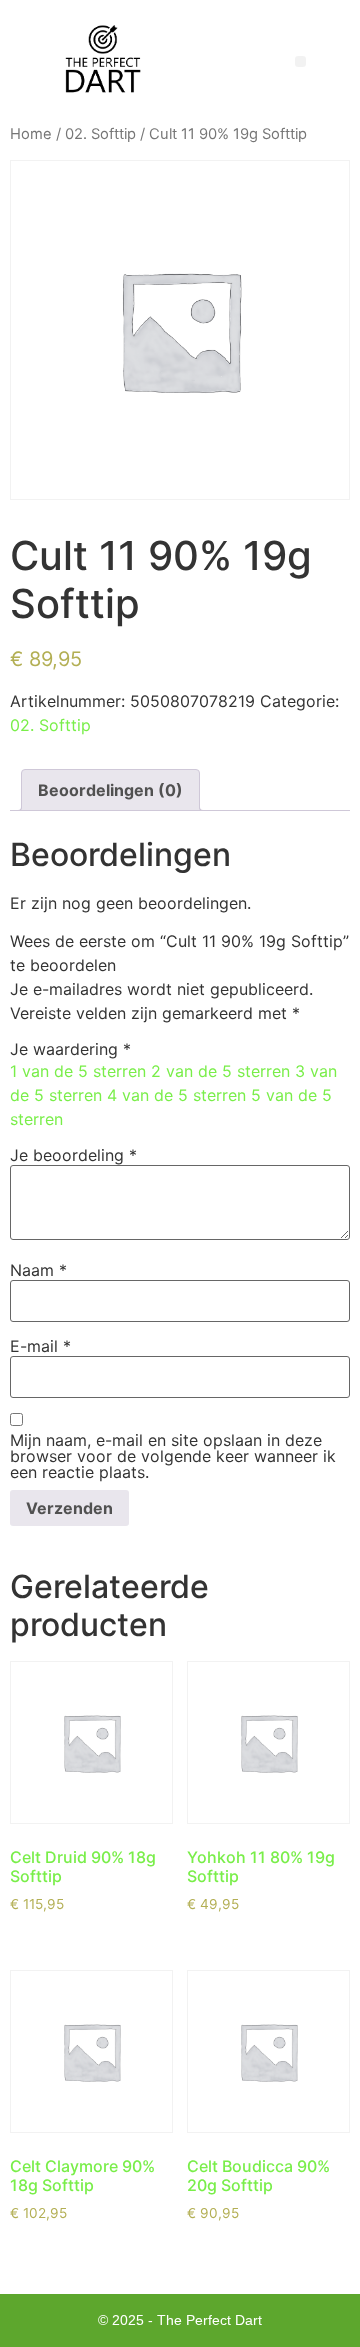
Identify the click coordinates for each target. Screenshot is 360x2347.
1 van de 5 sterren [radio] (78, 1071)
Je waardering (70, 1049)
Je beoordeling (73, 1155)
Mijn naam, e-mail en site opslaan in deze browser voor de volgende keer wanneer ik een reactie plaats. (173, 1456)
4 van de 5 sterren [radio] (176, 1095)
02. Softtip (100, 134)
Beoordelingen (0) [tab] (110, 790)
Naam (38, 1270)
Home (31, 134)
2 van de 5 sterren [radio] (220, 1071)
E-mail (40, 1346)
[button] (300, 61)
